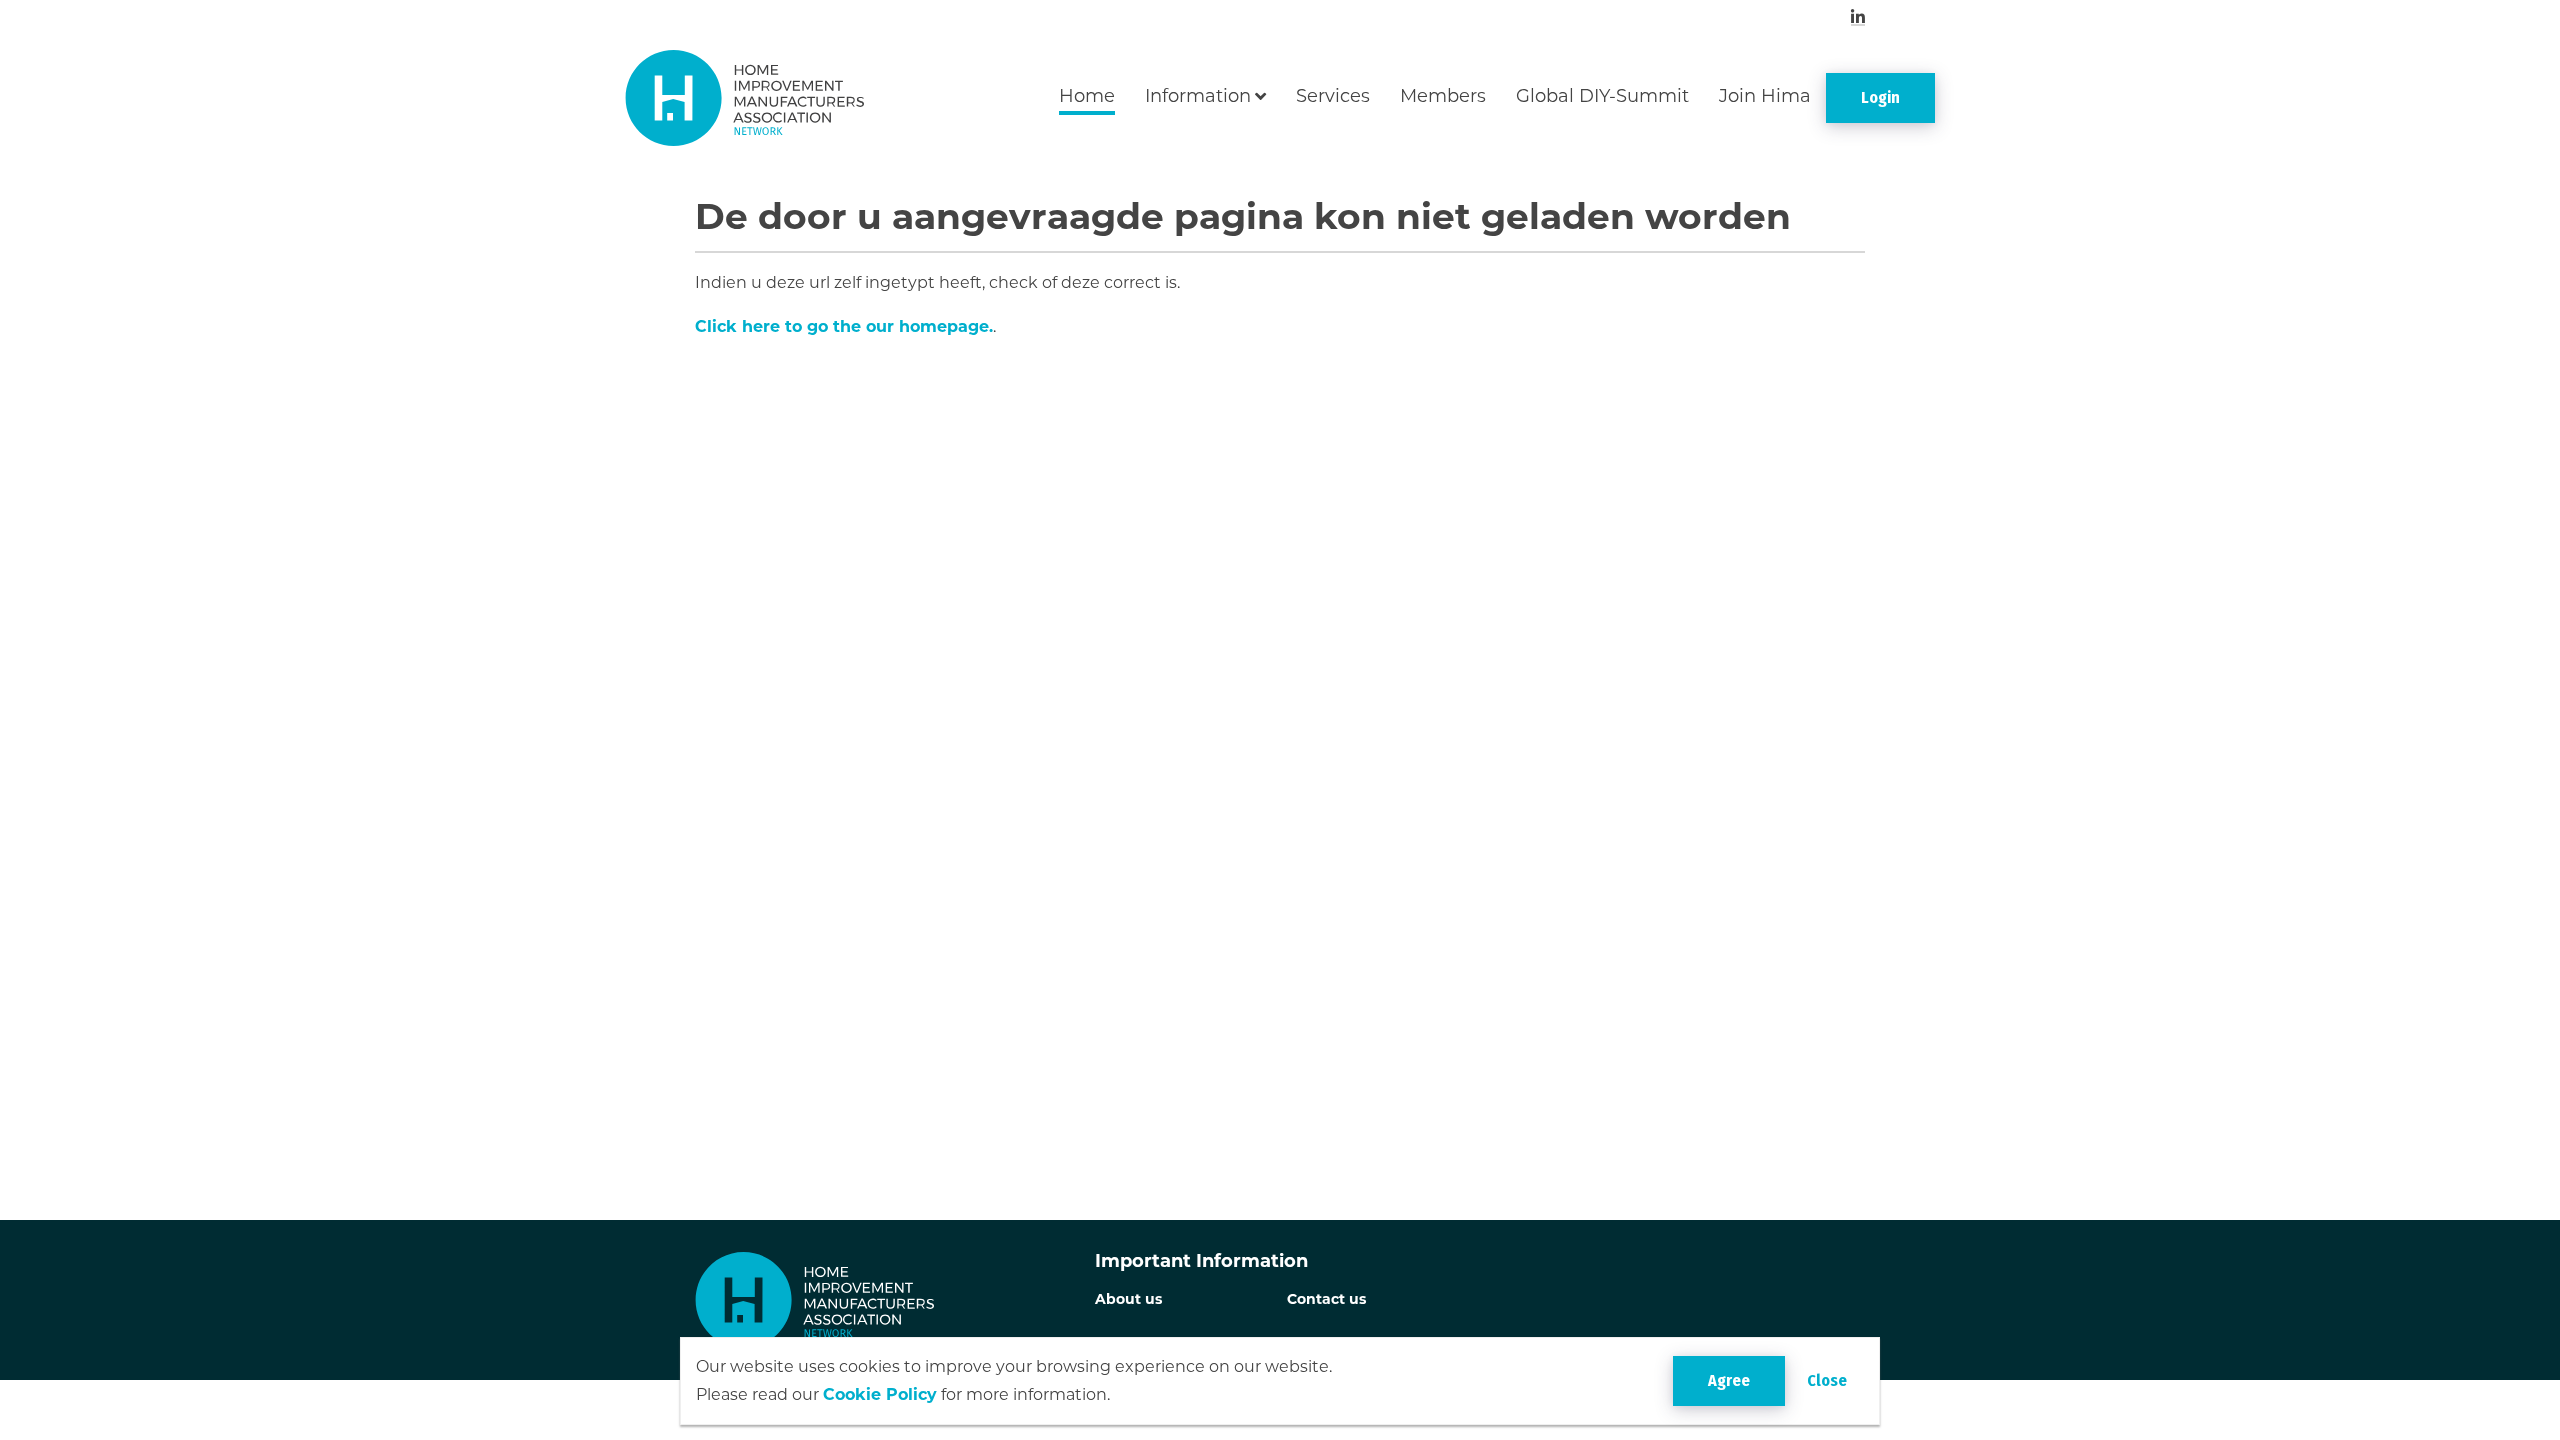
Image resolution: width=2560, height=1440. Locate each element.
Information (1198, 96)
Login (1880, 97)
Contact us (1326, 1299)
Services (1333, 96)
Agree (1729, 1380)
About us (1128, 1299)
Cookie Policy (880, 1394)
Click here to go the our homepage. (844, 326)
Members (1443, 96)
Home (1087, 96)
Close (1827, 1380)
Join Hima (1765, 96)
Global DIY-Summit (1602, 96)
